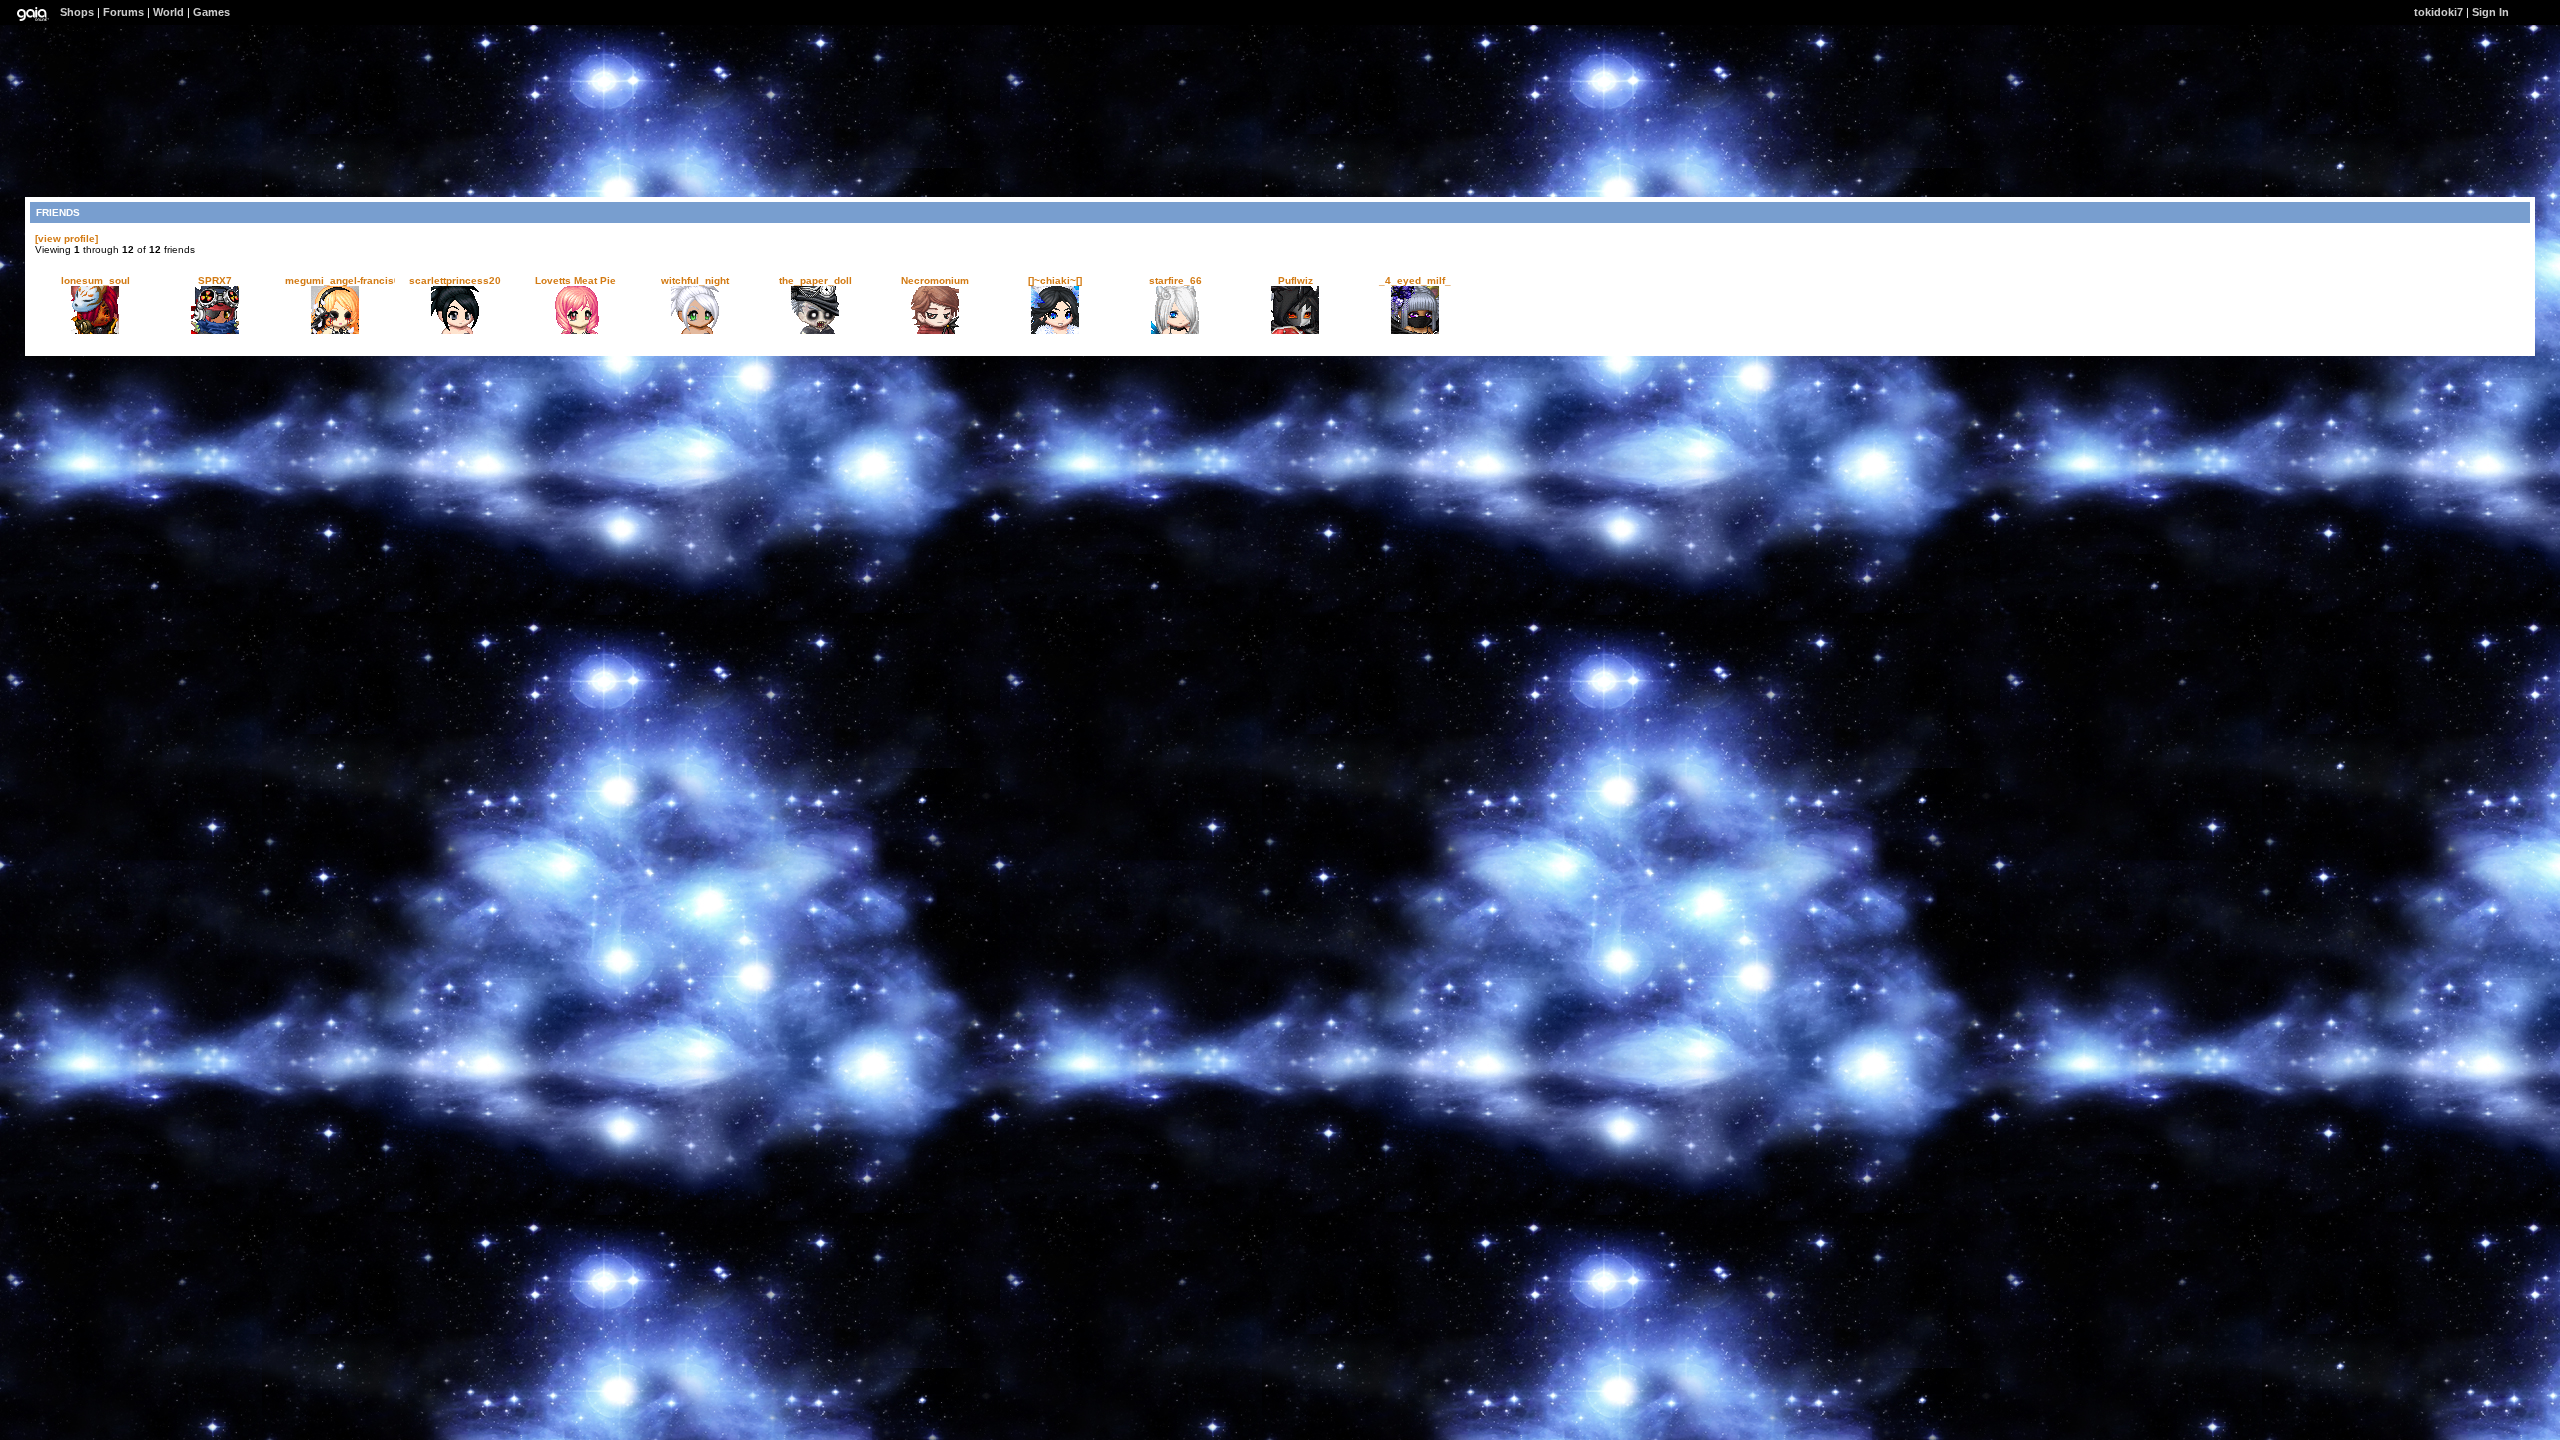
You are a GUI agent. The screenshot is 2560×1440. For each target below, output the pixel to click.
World (168, 12)
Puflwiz (1295, 280)
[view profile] (66, 238)
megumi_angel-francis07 (345, 280)
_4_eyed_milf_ (1415, 280)
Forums (123, 12)
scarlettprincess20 (455, 280)
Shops (77, 12)
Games (211, 12)
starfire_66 (1175, 280)
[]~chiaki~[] (1055, 280)
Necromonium (935, 280)
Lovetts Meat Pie (575, 280)
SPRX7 (215, 280)
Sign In (2490, 12)
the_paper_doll (815, 280)
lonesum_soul (95, 280)
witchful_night (695, 280)
